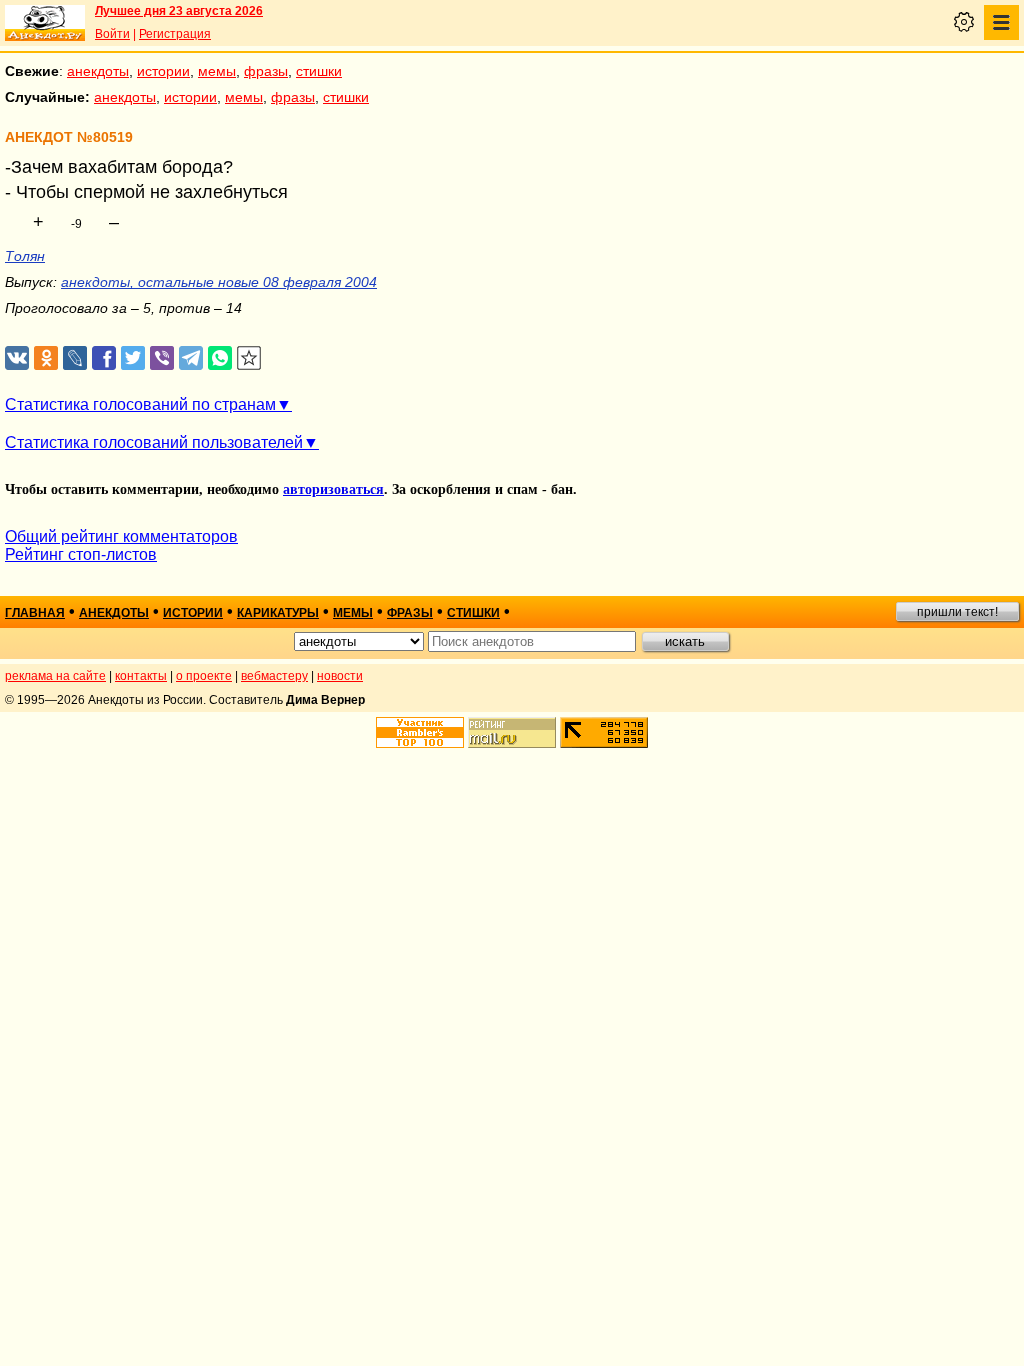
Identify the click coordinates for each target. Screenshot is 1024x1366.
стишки (319, 71)
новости (340, 676)
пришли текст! (957, 612)
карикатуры (278, 613)
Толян (25, 256)
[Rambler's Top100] (420, 732)
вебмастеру (274, 676)
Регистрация (175, 34)
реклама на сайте (55, 676)
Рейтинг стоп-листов (81, 554)
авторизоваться (333, 489)
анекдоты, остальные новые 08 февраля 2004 (219, 282)
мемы (217, 71)
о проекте (204, 676)
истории (163, 71)
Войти (112, 34)
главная (35, 613)
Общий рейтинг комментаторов (121, 536)
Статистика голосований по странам (140, 404)
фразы (266, 71)
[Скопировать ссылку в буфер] (249, 358)
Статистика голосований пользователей (154, 442)
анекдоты (98, 71)
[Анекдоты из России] (45, 23)
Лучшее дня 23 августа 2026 (179, 11)
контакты (141, 676)
